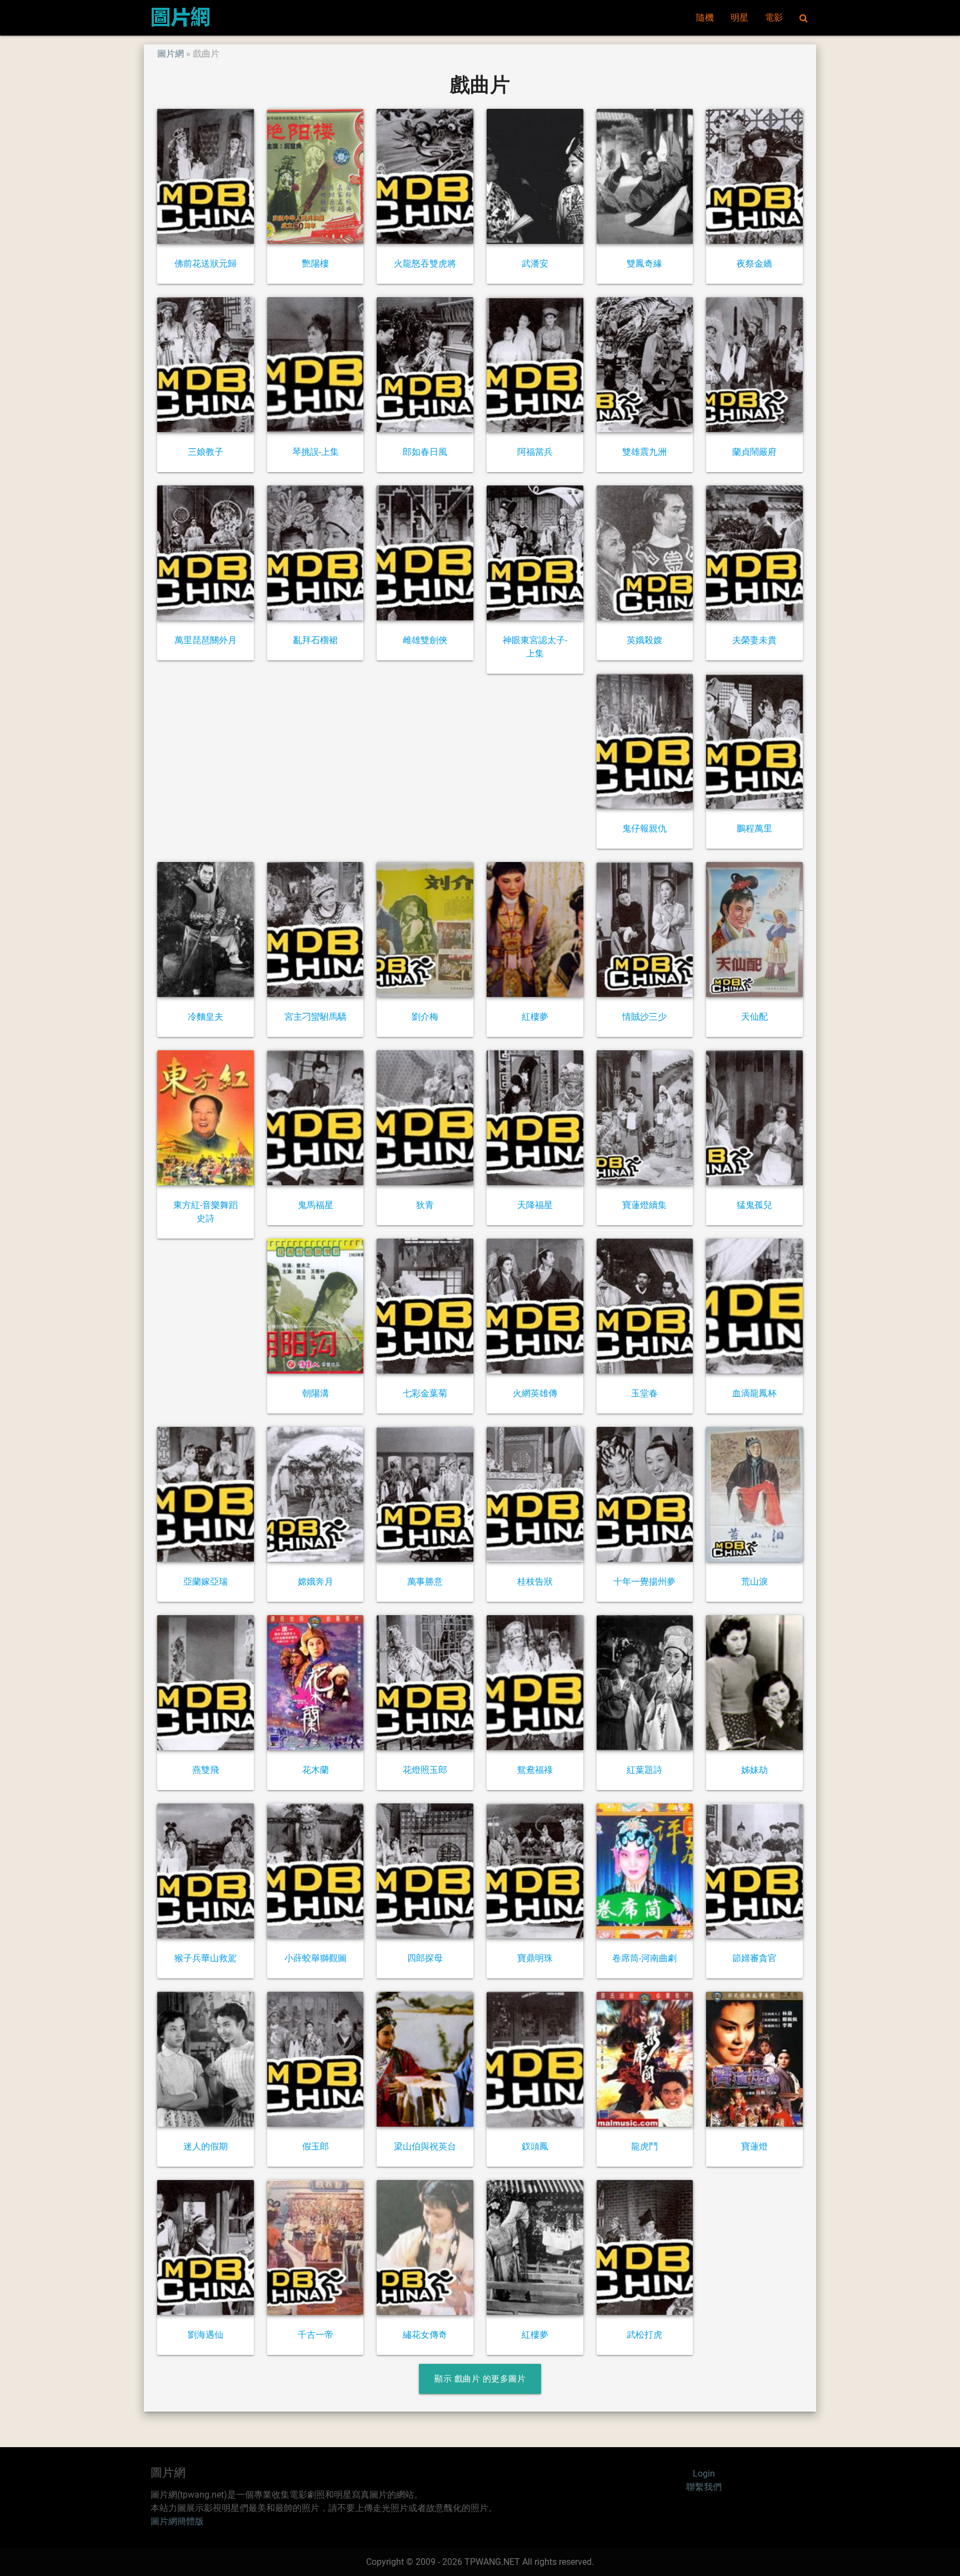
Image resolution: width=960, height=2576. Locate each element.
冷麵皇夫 (206, 1017)
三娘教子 (206, 452)
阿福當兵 (535, 452)
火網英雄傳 (535, 1393)
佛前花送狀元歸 (206, 264)
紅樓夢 (535, 1017)
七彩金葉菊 (425, 1393)
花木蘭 (316, 1770)
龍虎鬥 (644, 2146)
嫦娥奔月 (316, 1582)
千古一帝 (316, 2335)
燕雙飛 (206, 1770)
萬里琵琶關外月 (206, 640)
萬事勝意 (425, 1582)
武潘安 (535, 264)
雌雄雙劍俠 (425, 640)
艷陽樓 (316, 264)
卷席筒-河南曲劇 (644, 1958)
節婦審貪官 (754, 1958)
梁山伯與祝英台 (425, 2146)
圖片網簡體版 (177, 2521)
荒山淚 (754, 1582)
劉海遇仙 (206, 2335)
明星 (739, 17)
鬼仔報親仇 (644, 828)
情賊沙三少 (644, 1017)
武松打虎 (644, 2335)
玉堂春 (644, 1393)
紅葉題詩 (644, 1770)
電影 (774, 17)
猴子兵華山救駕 (206, 1958)
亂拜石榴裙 (316, 640)
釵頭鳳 (535, 2146)
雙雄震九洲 (644, 452)
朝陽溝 (316, 1393)
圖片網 (171, 54)
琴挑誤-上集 (316, 452)
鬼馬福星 (316, 1205)
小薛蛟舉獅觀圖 (316, 1958)
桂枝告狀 (535, 1582)
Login (704, 2474)
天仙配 (754, 1017)
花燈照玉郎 (425, 1770)
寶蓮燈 (754, 2146)
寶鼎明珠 (535, 1958)
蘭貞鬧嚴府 (754, 452)
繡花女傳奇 (425, 2335)
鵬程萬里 (754, 828)
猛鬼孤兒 (754, 1205)
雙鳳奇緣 (644, 264)
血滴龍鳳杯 (754, 1393)
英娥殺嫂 (644, 640)
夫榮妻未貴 (754, 640)
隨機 (705, 17)
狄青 (425, 1205)
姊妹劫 (754, 1770)
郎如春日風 (425, 452)
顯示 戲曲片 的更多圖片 (480, 2379)
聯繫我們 (704, 2487)
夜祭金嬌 (754, 264)
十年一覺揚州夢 (644, 1582)
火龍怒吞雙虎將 (425, 264)
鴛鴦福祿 (535, 1770)
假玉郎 (316, 2146)
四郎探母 (425, 1958)
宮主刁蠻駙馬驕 (316, 1017)
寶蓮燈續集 (644, 1205)
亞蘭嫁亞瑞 (206, 1582)
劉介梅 (425, 1017)
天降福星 (535, 1205)
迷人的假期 (206, 2146)
